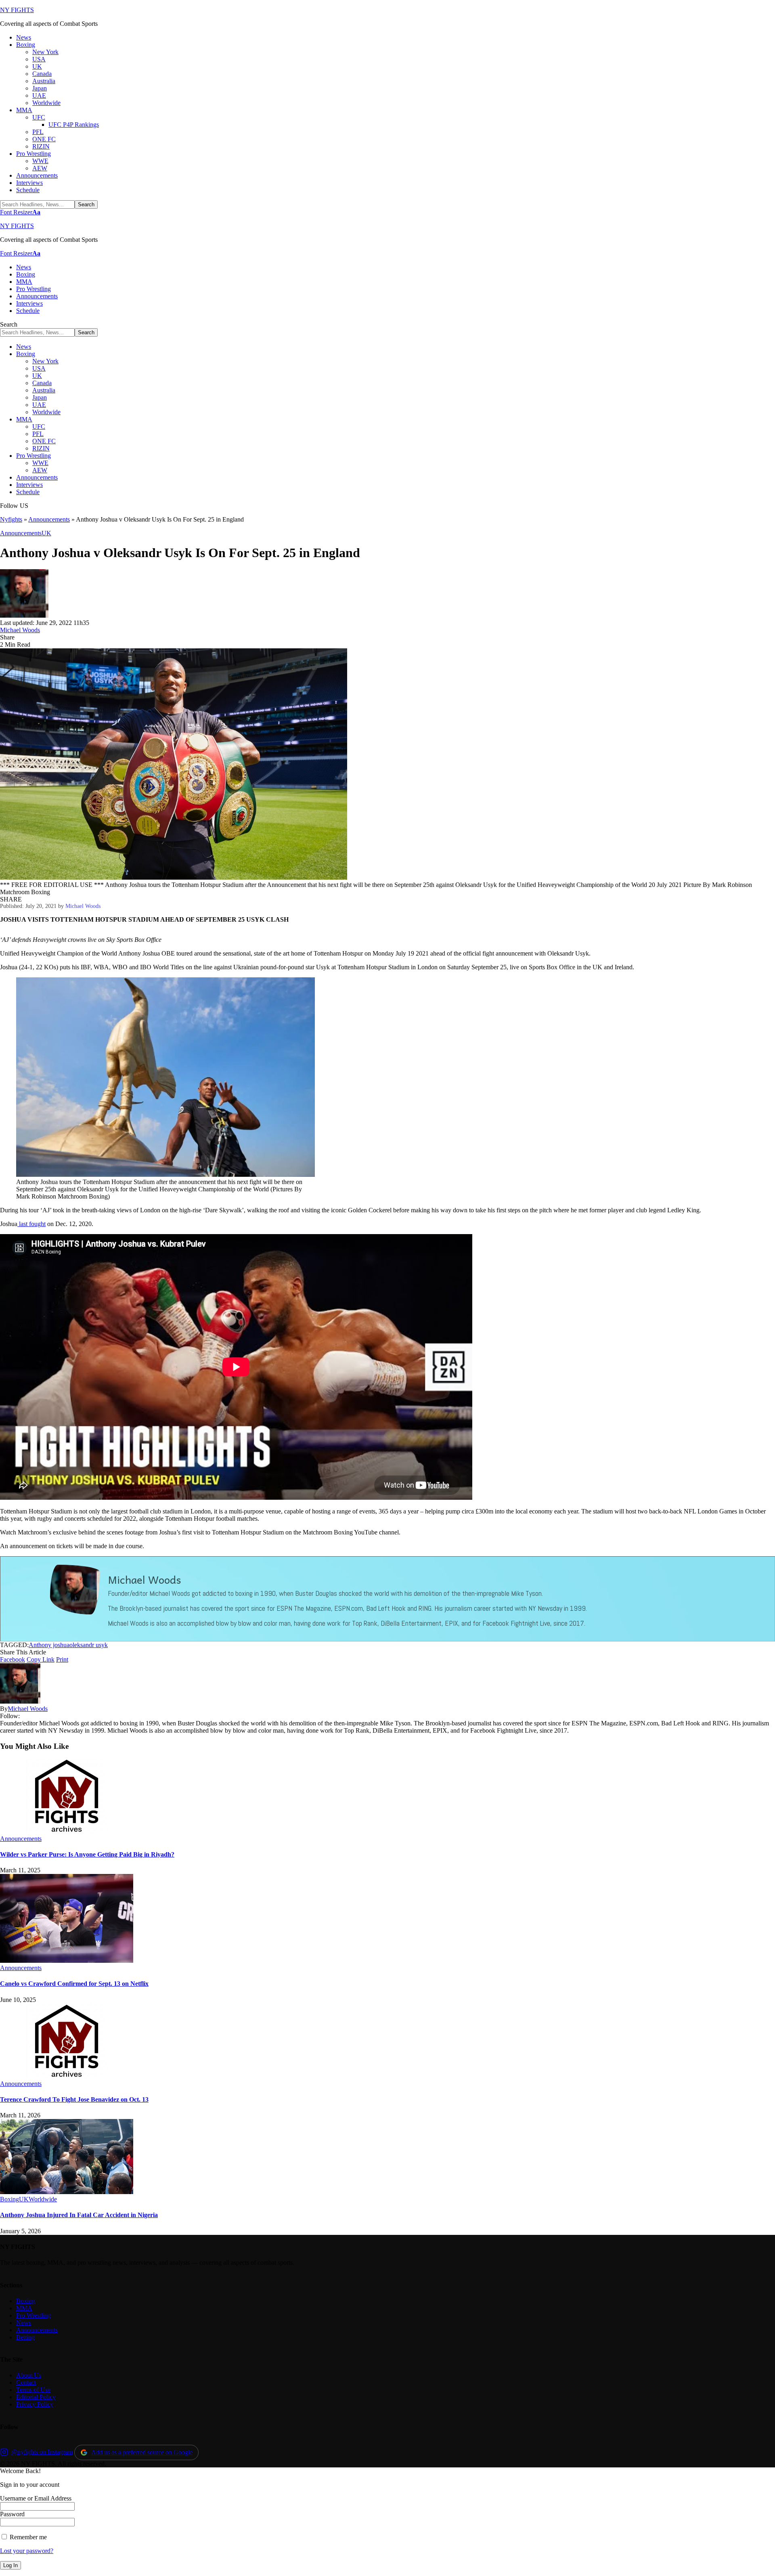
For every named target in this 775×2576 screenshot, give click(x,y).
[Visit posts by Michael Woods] (24, 615)
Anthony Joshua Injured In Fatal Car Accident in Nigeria (79, 2215)
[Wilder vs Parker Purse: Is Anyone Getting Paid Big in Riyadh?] (67, 1831)
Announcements (49, 519)
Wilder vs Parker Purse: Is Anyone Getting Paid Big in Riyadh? (87, 1854)
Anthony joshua (49, 1645)
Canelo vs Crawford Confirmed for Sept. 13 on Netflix (74, 1984)
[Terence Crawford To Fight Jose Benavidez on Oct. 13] (67, 2076)
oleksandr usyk (89, 1645)
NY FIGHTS (17, 10)
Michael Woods (20, 630)
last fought (31, 1224)
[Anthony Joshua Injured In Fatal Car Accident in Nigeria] (67, 2192)
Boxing (9, 2199)
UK (46, 533)
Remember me (27, 2537)
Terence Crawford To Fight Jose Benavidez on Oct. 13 (74, 2099)
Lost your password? (27, 2551)
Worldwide (43, 2199)
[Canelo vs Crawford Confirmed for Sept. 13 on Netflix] (67, 1961)
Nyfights (11, 519)
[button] (20, 212)
